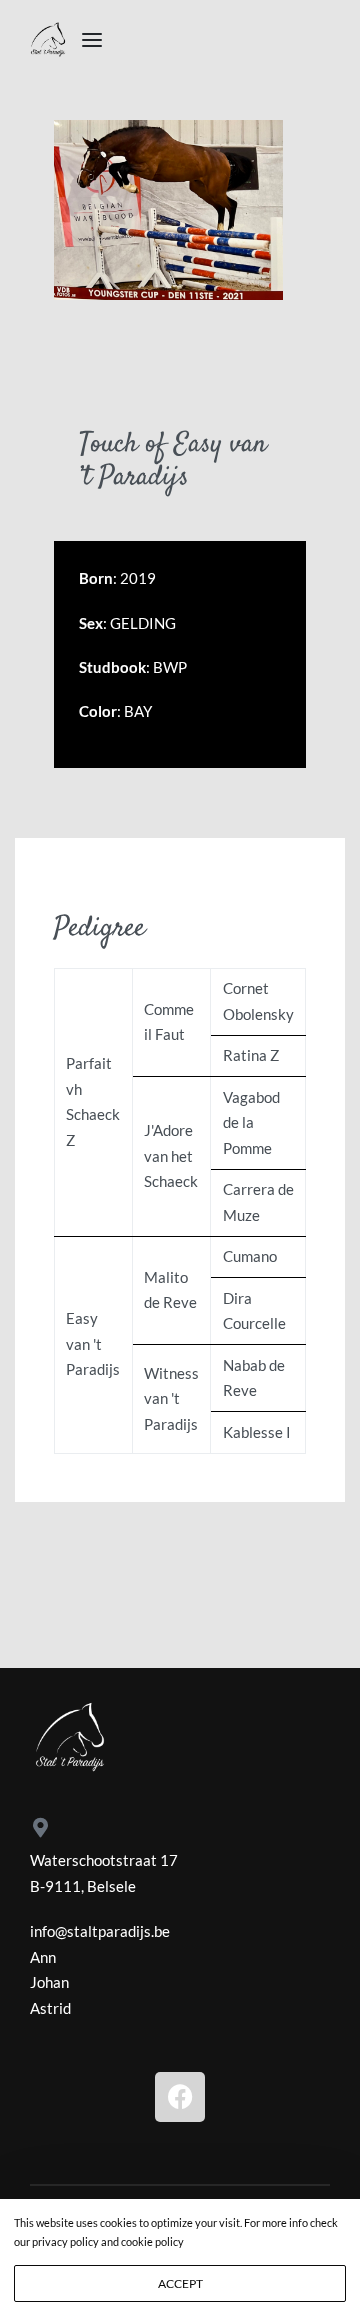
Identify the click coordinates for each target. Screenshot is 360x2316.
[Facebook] (180, 2097)
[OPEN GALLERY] (168, 210)
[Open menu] (92, 40)
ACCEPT (180, 2283)
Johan (49, 1982)
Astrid (50, 2008)
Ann (43, 1957)
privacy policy (66, 2241)
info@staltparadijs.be (100, 1931)
